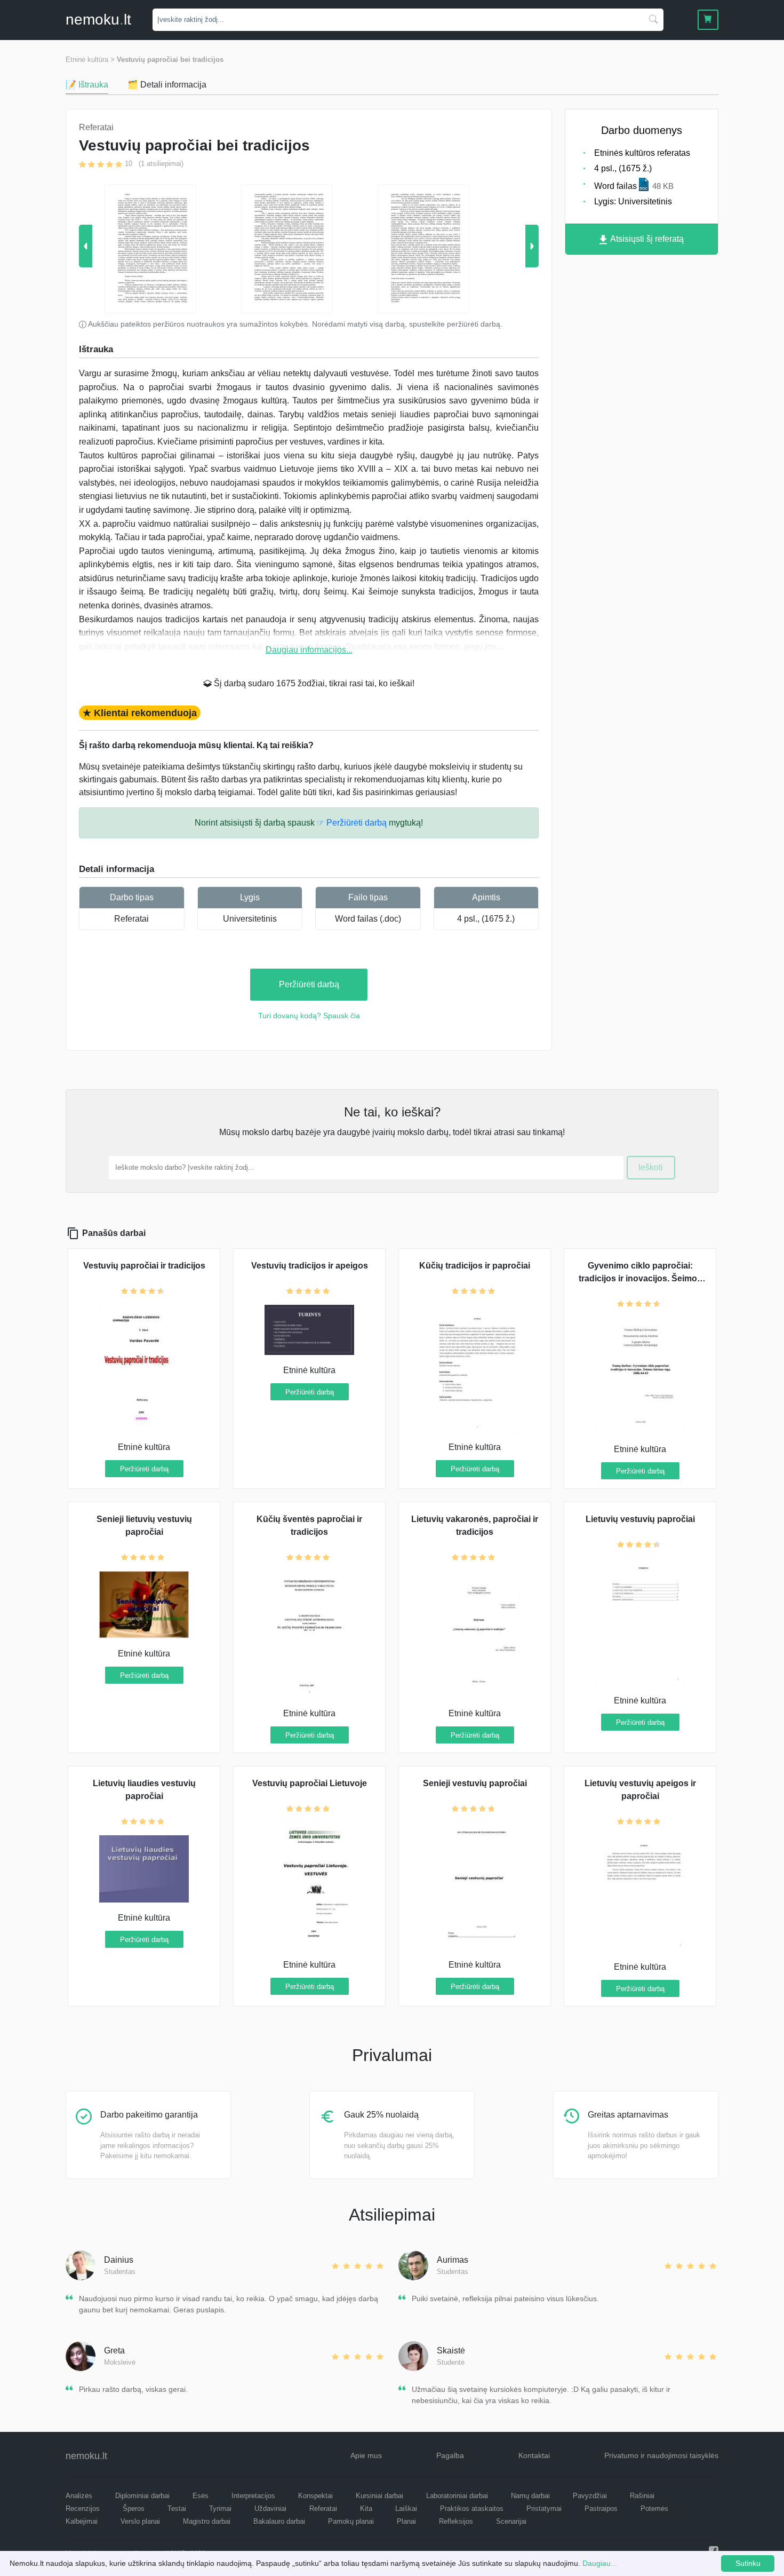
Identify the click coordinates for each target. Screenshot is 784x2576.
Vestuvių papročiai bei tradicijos (170, 60)
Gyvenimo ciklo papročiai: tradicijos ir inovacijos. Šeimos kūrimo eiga (640, 1278)
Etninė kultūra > (90, 60)
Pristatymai (544, 2508)
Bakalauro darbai (279, 2521)
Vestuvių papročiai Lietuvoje (310, 1783)
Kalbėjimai (82, 2521)
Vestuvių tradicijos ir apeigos (310, 1266)
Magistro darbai (207, 2521)
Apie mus (366, 2455)
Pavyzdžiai (590, 2496)
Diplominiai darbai (142, 2496)
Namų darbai (530, 2496)
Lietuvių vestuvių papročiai (640, 1519)
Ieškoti (651, 1167)
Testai (177, 2508)
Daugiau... (600, 2563)
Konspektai (315, 2496)
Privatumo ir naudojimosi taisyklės (661, 2455)
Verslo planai (140, 2521)
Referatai (131, 919)
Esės (201, 2496)
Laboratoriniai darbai (457, 2496)
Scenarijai (511, 2521)
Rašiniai (642, 2496)
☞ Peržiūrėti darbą (352, 823)
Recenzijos (83, 2508)
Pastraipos (601, 2508)
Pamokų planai (351, 2521)
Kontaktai (534, 2455)
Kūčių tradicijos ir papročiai (475, 1266)
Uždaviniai (270, 2508)
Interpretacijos (253, 2496)
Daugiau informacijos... (309, 650)
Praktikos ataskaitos (472, 2508)
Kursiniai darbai (379, 2496)
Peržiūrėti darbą (309, 984)
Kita (366, 2508)
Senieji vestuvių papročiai (475, 1783)
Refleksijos (456, 2521)
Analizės (79, 2496)
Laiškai (406, 2508)
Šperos (134, 2508)
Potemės (654, 2508)
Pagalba (450, 2455)
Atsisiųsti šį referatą (646, 239)
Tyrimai (220, 2508)
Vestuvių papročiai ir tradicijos (144, 1266)
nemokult (98, 19)
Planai (406, 2521)
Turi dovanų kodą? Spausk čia (309, 1016)
